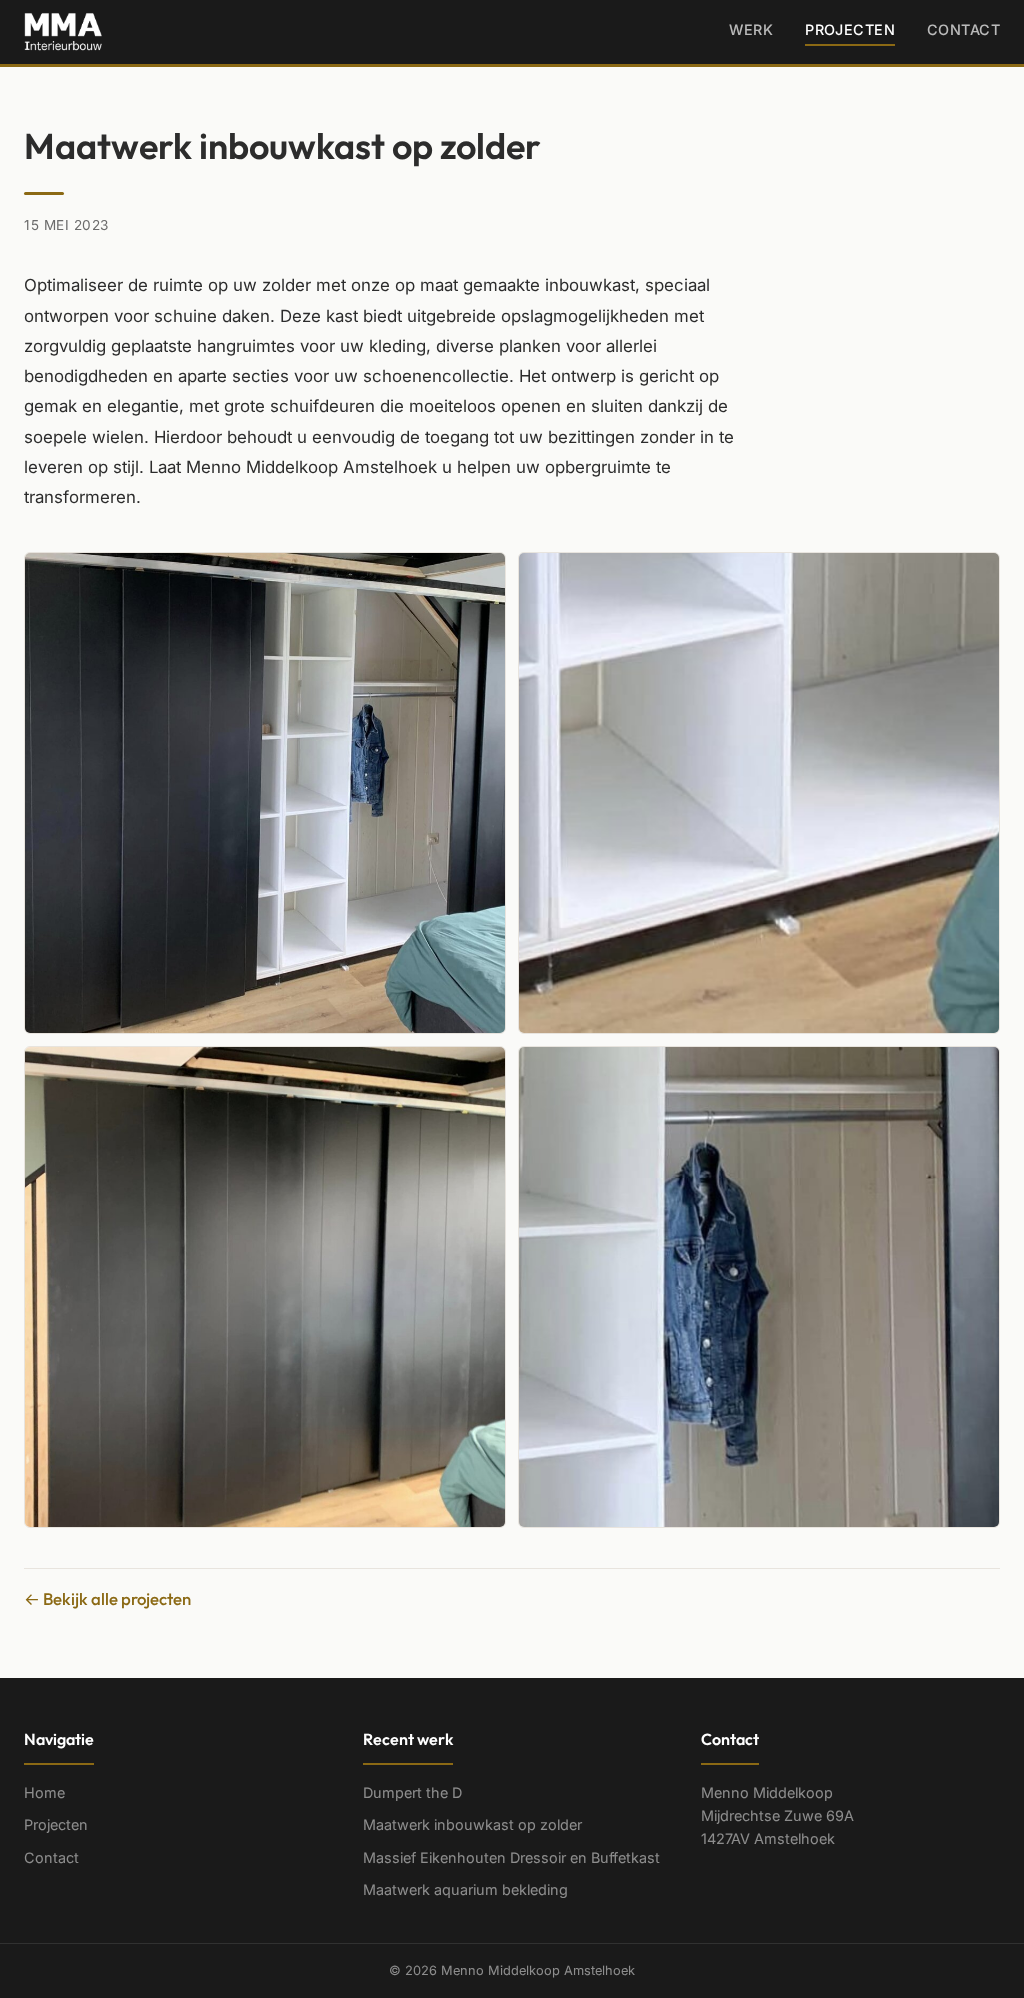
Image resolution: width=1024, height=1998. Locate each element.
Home (44, 1792)
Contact (963, 29)
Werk (751, 29)
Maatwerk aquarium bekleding (465, 1889)
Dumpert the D (412, 1792)
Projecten (850, 29)
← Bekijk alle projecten (107, 1598)
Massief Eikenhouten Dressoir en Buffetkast (511, 1857)
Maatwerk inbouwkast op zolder (472, 1824)
